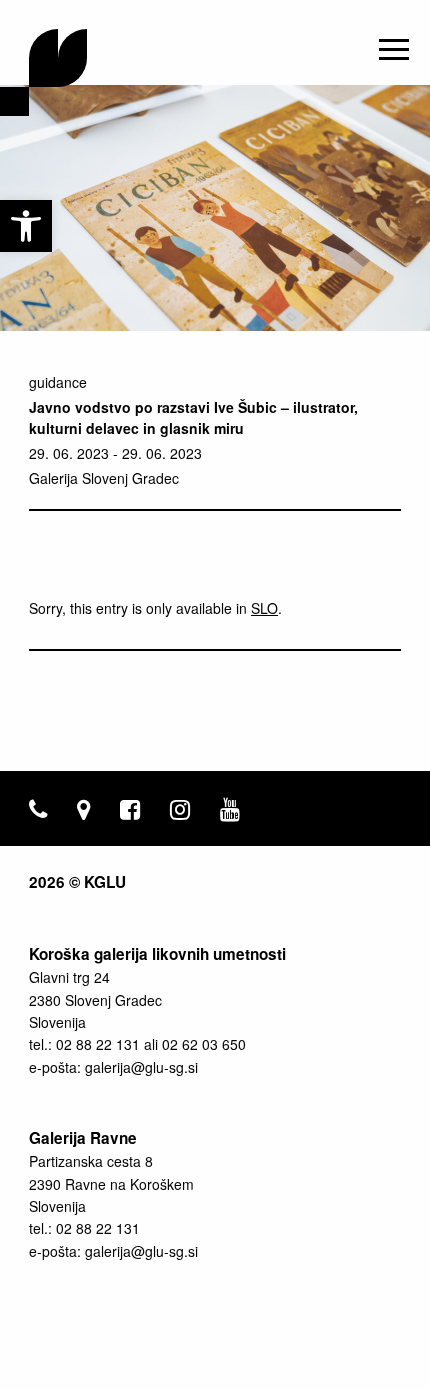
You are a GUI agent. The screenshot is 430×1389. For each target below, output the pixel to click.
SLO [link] (264, 608)
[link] (26, 226)
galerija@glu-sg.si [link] (141, 1067)
